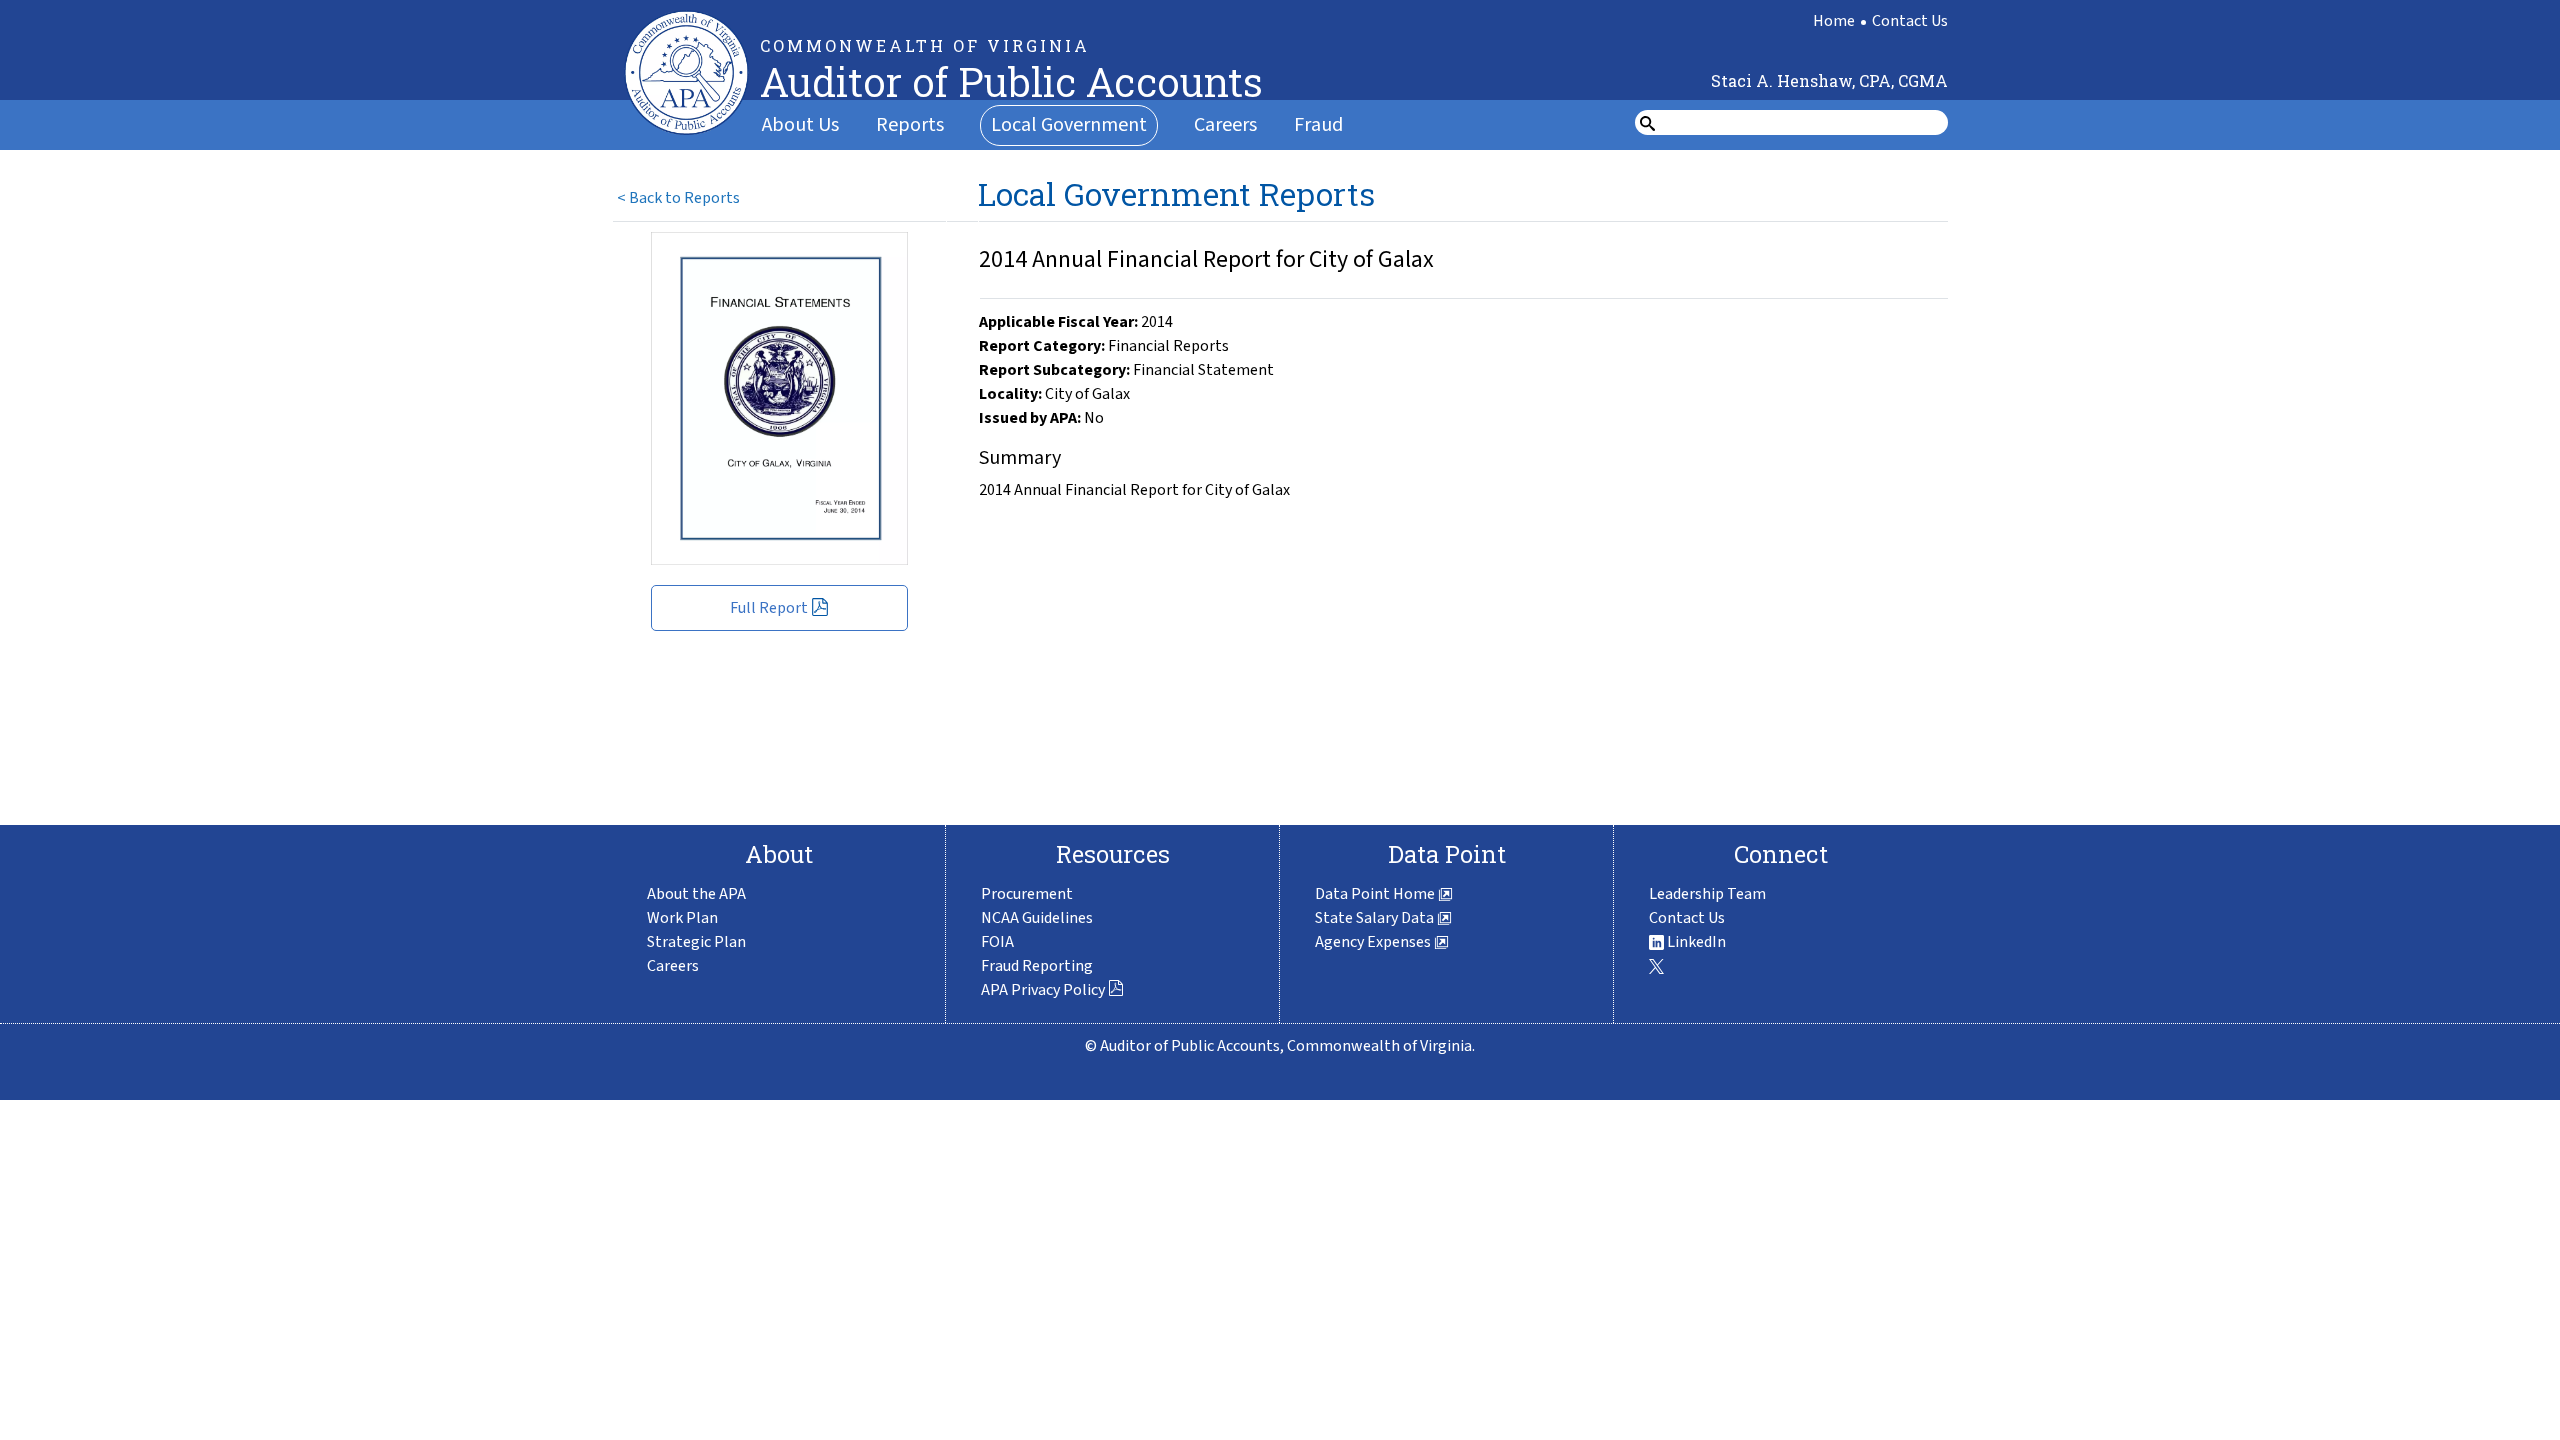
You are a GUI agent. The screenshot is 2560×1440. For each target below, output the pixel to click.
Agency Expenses (1374, 942)
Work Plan (682, 918)
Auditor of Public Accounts (1011, 81)
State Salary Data (1376, 918)
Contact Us (1910, 21)
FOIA (997, 942)
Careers (1225, 125)
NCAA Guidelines (1037, 918)
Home (1834, 21)
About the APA (696, 894)
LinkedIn (1695, 942)
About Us (800, 125)
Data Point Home (1376, 894)
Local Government (1069, 125)
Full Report (769, 608)
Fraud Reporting (1037, 966)
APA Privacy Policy (1043, 990)
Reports (910, 125)
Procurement (1027, 894)
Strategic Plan (696, 942)
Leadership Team (1707, 894)
